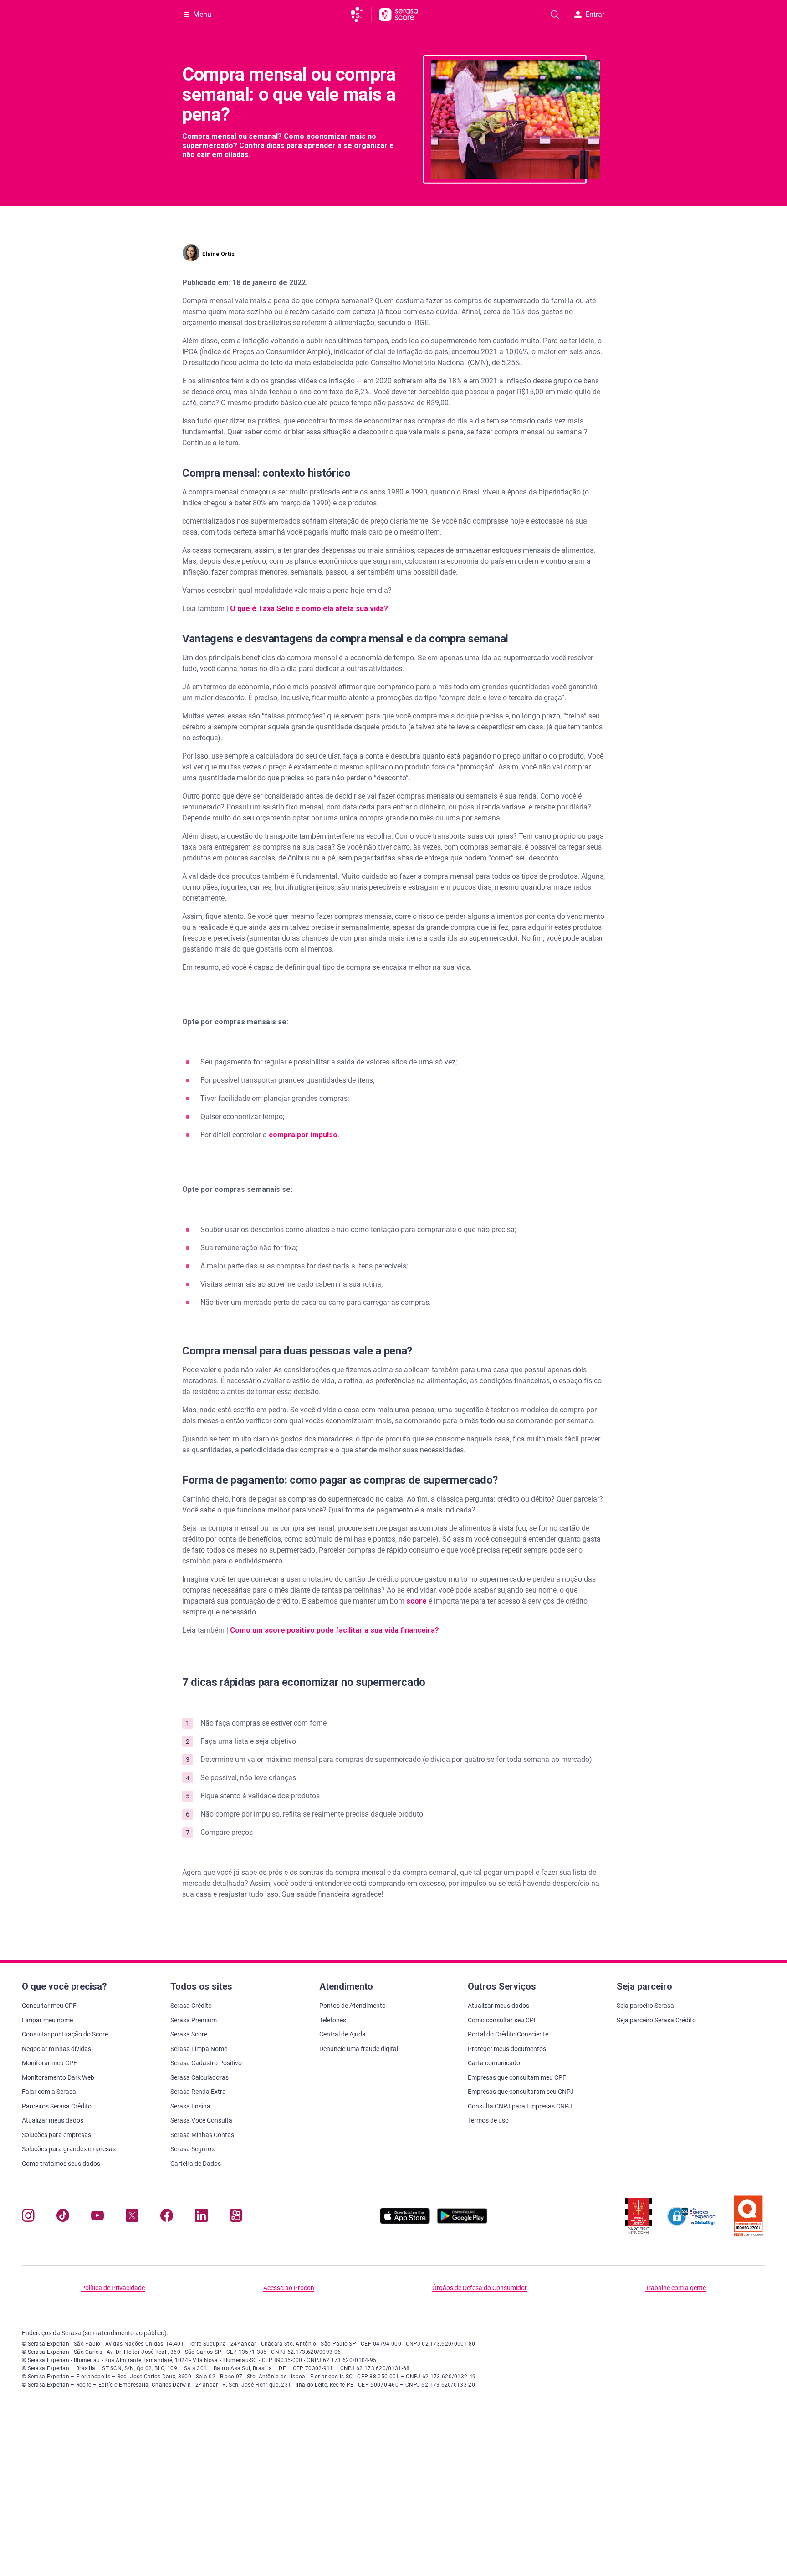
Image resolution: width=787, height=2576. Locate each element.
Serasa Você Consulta (201, 2120)
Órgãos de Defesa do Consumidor (480, 2288)
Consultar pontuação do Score (65, 2034)
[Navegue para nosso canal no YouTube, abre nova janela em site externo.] (97, 2217)
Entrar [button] (595, 14)
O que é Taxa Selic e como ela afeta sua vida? (309, 608)
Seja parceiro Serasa (645, 2006)
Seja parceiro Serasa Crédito (656, 2020)
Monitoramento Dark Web (58, 2077)
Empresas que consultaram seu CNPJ (521, 2092)
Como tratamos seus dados (61, 2164)
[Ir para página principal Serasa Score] (399, 15)
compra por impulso (303, 1135)
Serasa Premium (194, 2020)
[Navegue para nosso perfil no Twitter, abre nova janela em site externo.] (132, 2217)
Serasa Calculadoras (199, 2077)
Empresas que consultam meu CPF (517, 2077)
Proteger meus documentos (507, 2049)
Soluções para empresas (56, 2135)
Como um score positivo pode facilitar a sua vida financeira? (335, 1630)
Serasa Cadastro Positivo (206, 2063)
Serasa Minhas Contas (202, 2135)
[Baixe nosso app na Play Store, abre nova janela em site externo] (462, 2222)
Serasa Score (189, 2034)
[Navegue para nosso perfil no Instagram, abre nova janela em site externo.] (28, 2217)
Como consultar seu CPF (503, 2020)
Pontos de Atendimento (353, 2006)
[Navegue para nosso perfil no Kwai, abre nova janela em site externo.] (236, 2217)
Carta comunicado (494, 2063)
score (417, 1601)
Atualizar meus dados (53, 2120)
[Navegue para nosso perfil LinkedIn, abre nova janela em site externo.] (201, 2217)
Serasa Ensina (190, 2106)
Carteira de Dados (196, 2164)
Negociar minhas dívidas (56, 2049)
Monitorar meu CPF (49, 2063)
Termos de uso (488, 2120)
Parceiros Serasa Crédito (57, 2106)
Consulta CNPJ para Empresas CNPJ (520, 2106)
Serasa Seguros (192, 2149)
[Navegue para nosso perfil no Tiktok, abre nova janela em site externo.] (63, 2217)
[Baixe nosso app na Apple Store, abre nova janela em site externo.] (405, 2222)
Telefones (333, 2020)
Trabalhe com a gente (676, 2288)
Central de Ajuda (342, 2034)
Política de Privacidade (113, 2288)
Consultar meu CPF (49, 2006)
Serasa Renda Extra (198, 2092)
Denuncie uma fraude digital (359, 2049)
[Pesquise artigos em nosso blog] (555, 15)
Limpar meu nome (47, 2020)
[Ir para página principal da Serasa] (360, 15)
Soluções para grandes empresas (69, 2149)
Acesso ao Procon (289, 2288)
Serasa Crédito (191, 2006)
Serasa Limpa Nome (199, 2049)
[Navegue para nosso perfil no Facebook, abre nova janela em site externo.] (167, 2217)
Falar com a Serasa (49, 2092)
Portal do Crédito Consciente (508, 2034)
